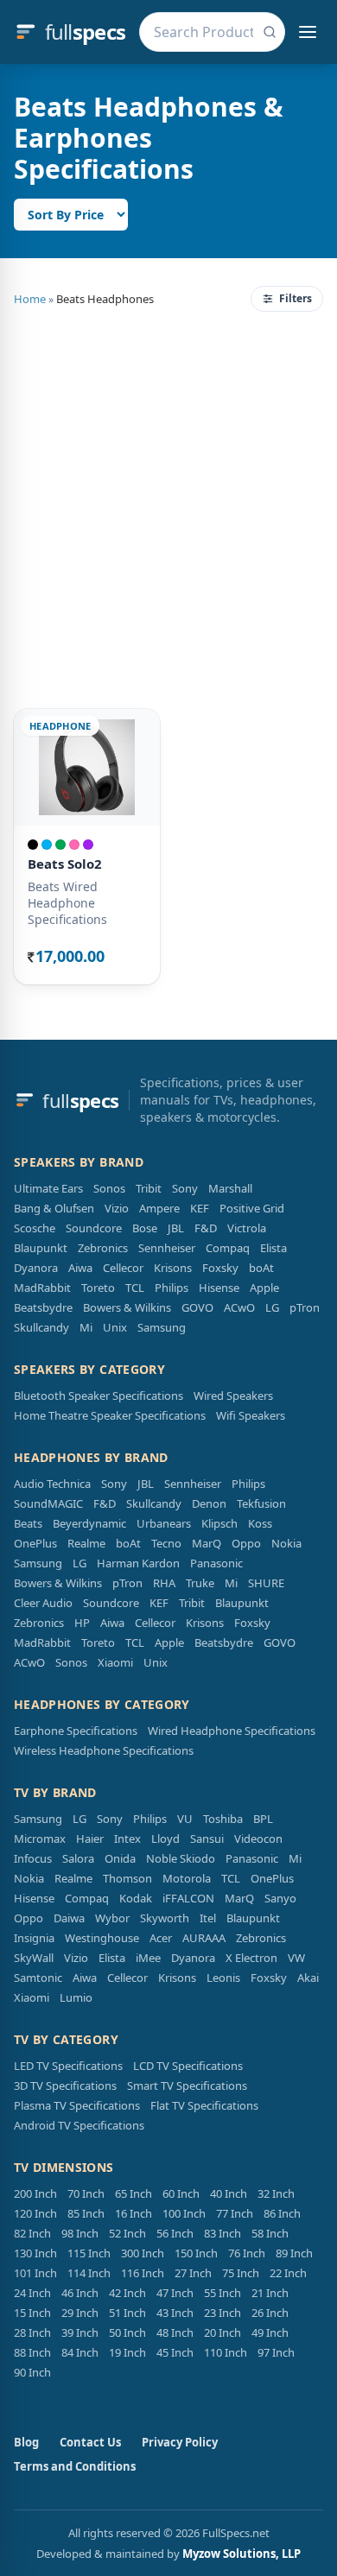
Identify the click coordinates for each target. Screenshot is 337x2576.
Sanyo (280, 1898)
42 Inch (127, 2293)
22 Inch (288, 2273)
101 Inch (35, 2273)
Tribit (149, 1188)
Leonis (223, 1978)
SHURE (266, 1583)
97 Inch (276, 2352)
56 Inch (175, 2233)
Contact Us (90, 2442)
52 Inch (127, 2233)
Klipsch (219, 1523)
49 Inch (270, 2332)
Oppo (246, 1543)
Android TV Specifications (79, 2125)
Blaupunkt (41, 1248)
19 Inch (127, 2352)
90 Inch (32, 2372)
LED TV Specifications (68, 2066)
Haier (90, 1839)
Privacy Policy (180, 2442)
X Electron (251, 1958)
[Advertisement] (168, 507)
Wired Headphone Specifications (232, 1731)
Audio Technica (52, 1484)
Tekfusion (261, 1503)
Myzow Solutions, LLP (242, 2554)
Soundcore (94, 1228)
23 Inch (223, 2313)
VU (185, 1819)
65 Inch (134, 2193)
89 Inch (294, 2253)
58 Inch (270, 2233)
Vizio (117, 1208)
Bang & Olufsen (54, 1208)
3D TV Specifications (65, 2085)
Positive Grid (252, 1208)
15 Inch (32, 2313)
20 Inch (223, 2332)
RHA (164, 1583)
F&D (206, 1228)
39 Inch (80, 2332)
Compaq (228, 1248)
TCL (135, 1288)
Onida (120, 1858)
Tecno (166, 1543)
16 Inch (134, 2213)
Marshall (230, 1188)
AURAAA (204, 1938)
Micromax (40, 1839)
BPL (263, 1819)
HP (82, 1623)
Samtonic (38, 1978)
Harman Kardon (138, 1563)
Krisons (173, 1268)
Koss (260, 1523)
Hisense (219, 1288)
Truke (200, 1583)
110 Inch (226, 2352)
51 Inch (127, 2313)
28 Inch (32, 2332)
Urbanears (164, 1523)
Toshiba (223, 1819)
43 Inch (175, 2313)
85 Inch (86, 2213)
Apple (264, 1288)
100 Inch (184, 2213)
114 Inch (89, 2273)
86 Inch (282, 2213)
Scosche (35, 1228)
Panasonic (216, 1563)
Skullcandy (41, 1327)
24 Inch (32, 2293)
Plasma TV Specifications (77, 2105)
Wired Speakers (233, 1396)
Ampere (159, 1208)
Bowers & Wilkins (127, 1307)
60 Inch (181, 2193)
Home (30, 299)
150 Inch (196, 2253)
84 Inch (80, 2352)
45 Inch (175, 2352)
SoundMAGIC (48, 1503)
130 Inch (35, 2253)
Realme (86, 1543)
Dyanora (36, 1268)
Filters (296, 298)
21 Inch (270, 2293)
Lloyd (165, 1839)
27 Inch (193, 2273)
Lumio (76, 1997)
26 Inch (270, 2313)
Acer (161, 1938)
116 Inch (143, 2273)
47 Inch (175, 2293)
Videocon (258, 1839)
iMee (148, 1958)
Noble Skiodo (181, 1858)
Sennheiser (167, 1248)
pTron (305, 1307)
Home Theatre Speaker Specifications (110, 1415)
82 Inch (32, 2233)
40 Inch (229, 2193)
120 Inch (35, 2213)
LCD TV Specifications (188, 2066)
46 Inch (80, 2293)
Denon (209, 1503)
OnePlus (35, 1543)
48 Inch (175, 2332)
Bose (145, 1228)
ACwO (239, 1307)
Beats (28, 1523)
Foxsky (220, 1268)
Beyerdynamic (89, 1523)
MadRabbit (42, 1288)
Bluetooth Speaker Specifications (99, 1396)
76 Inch (247, 2253)
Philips (172, 1288)
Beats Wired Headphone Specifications (67, 903)
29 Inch (80, 2313)
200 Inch (35, 2193)
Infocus (33, 1858)
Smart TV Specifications (187, 2085)
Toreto (98, 1288)
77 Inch (235, 2213)
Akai (308, 1978)
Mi (86, 1327)
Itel (208, 1918)
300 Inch (143, 2253)
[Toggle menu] (308, 32)
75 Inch (241, 2273)
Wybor (112, 1918)
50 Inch (127, 2332)
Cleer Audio (43, 1603)
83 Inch (223, 2233)
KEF (200, 1208)
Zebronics (103, 1248)
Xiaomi (115, 1662)
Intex (127, 1839)
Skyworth (165, 1918)
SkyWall (34, 1958)
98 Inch (80, 2233)
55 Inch (223, 2293)
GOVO (197, 1307)
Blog (26, 2442)
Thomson (127, 1878)
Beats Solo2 (65, 864)
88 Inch (32, 2352)
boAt (261, 1268)
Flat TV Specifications (204, 2105)
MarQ (207, 1543)
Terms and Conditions (75, 2466)
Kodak (136, 1898)
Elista (273, 1248)
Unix (115, 1327)
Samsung (162, 1327)
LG (272, 1307)
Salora (78, 1858)
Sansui (207, 1839)
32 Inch (276, 2193)
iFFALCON (188, 1898)
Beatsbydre (43, 1307)
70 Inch (86, 2193)
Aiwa (80, 1268)
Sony (185, 1188)
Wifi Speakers (251, 1415)
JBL (176, 1228)
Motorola (187, 1878)
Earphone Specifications (76, 1731)
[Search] (270, 32)
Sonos (109, 1188)
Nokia (286, 1543)
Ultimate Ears (48, 1188)
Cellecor (123, 1268)
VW (296, 1958)
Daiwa (69, 1918)
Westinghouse (102, 1938)
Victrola (247, 1228)
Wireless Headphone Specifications (104, 1750)
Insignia (34, 1938)
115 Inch (89, 2253)
